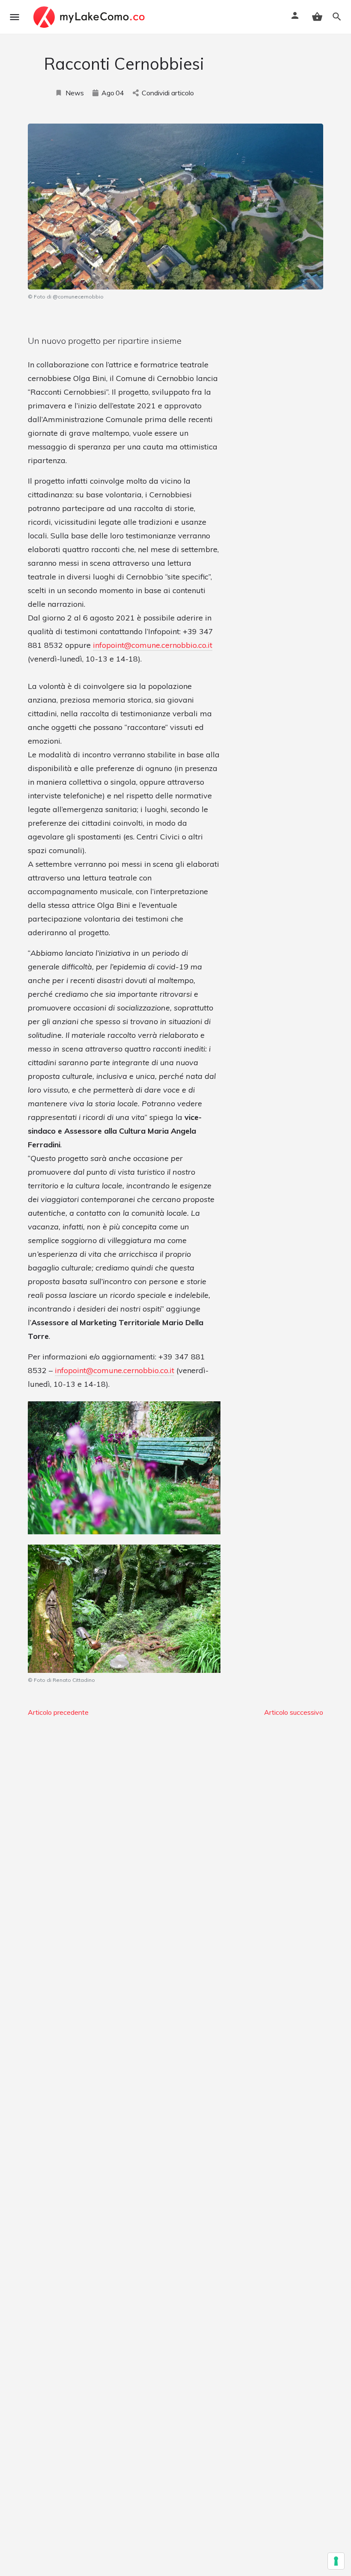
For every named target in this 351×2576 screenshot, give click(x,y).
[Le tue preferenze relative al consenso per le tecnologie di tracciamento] (336, 2561)
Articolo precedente (58, 1712)
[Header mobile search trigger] (337, 17)
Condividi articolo (168, 93)
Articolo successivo (294, 1712)
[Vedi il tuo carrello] (317, 17)
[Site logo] (90, 17)
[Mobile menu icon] (15, 17)
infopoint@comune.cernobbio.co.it (153, 645)
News (75, 93)
